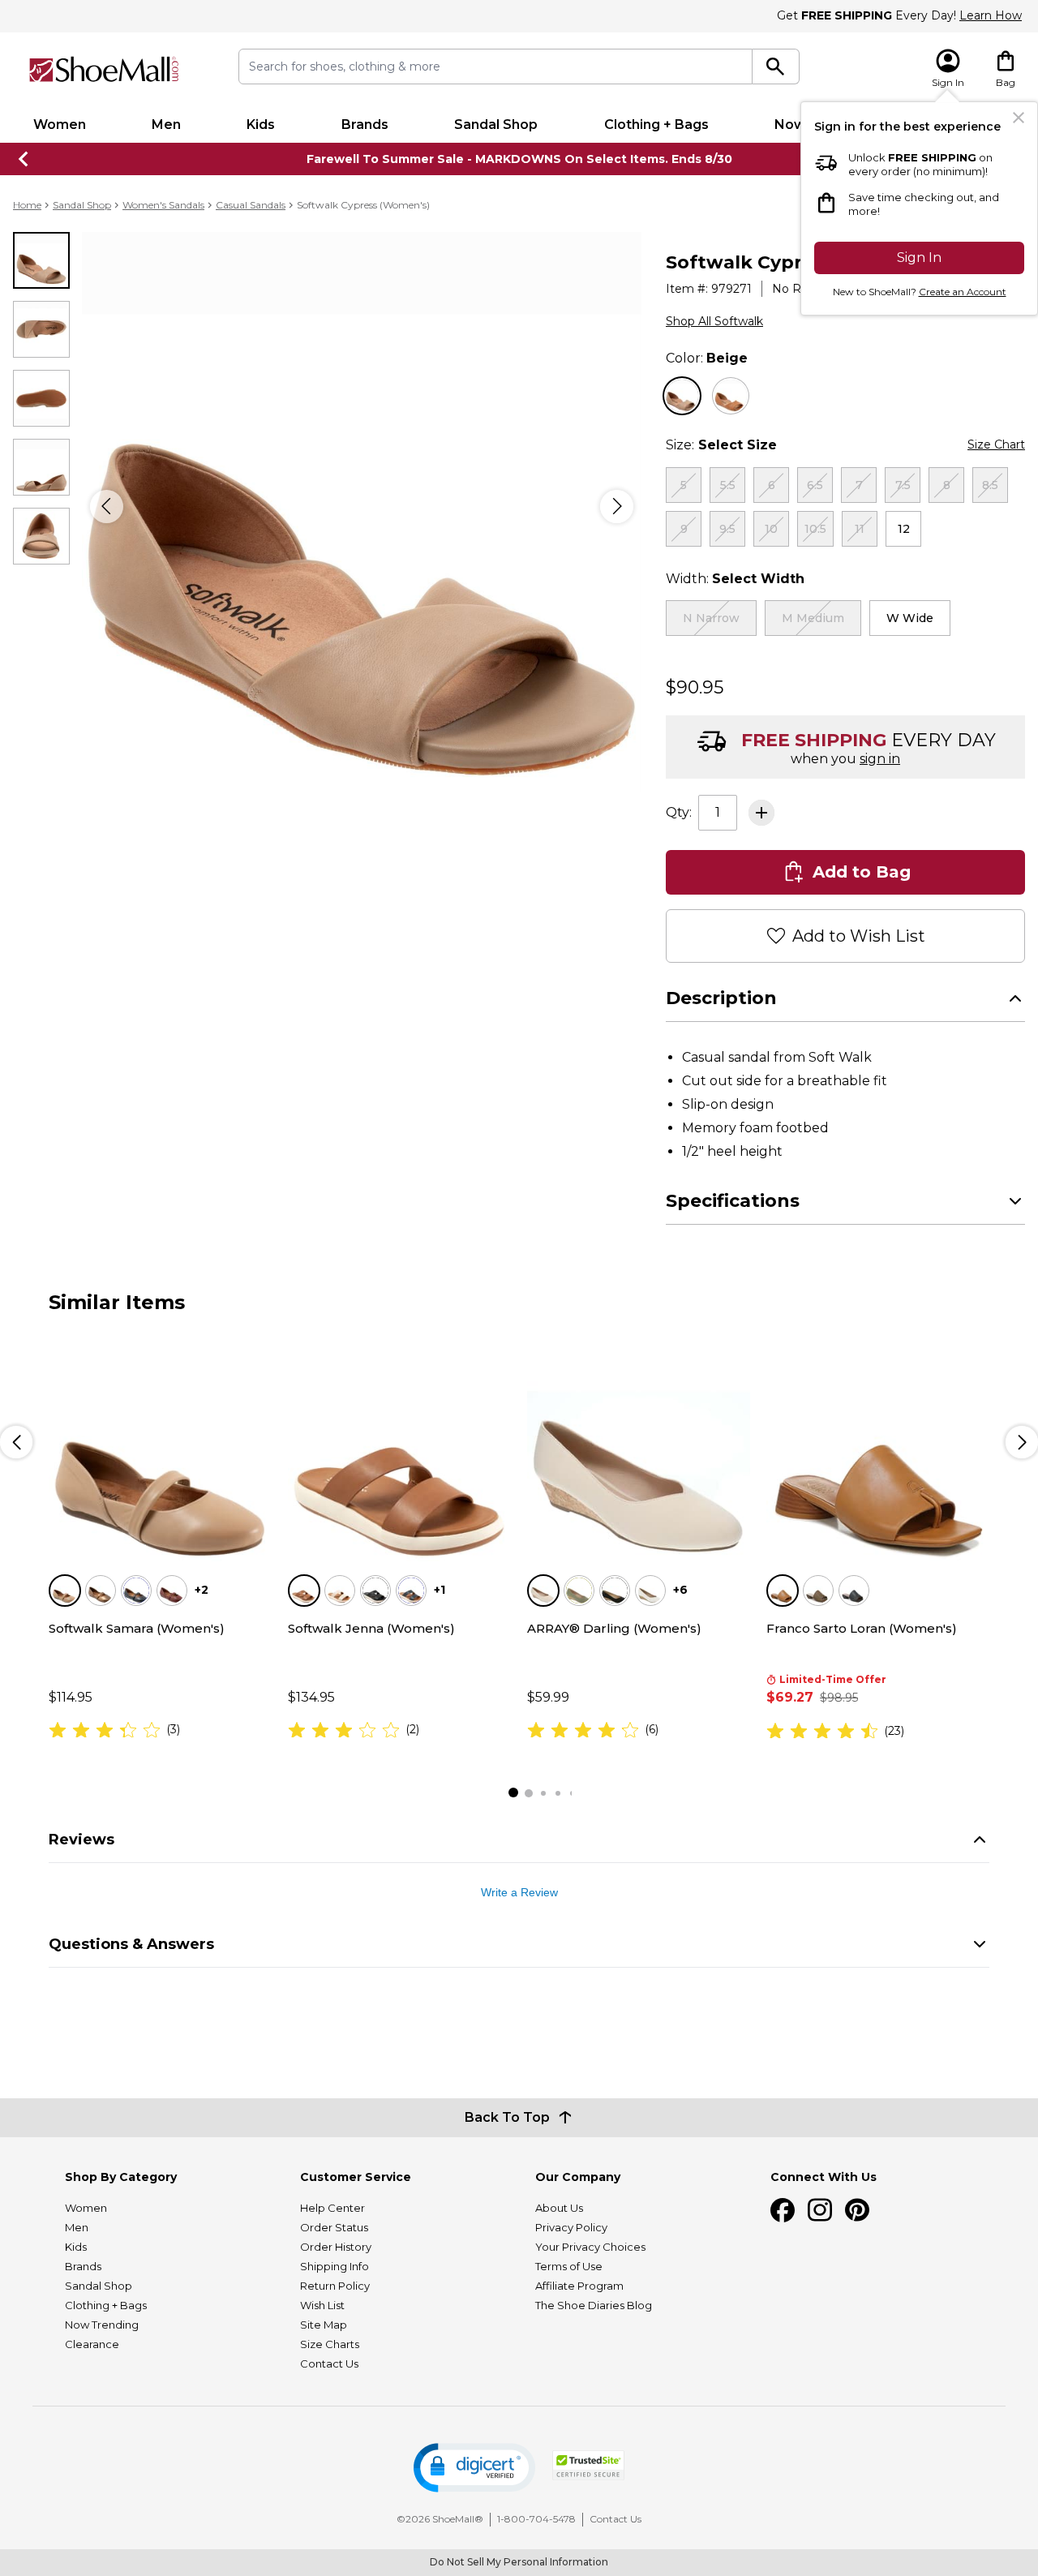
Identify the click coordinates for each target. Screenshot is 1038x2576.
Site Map (324, 2325)
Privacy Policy (571, 2227)
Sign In (919, 258)
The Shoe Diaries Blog (594, 2305)
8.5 (990, 485)
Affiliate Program (579, 2286)
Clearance (92, 2344)
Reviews (81, 1840)
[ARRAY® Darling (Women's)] (639, 1450)
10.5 (815, 529)
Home (27, 205)
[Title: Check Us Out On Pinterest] (857, 2210)
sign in (880, 759)
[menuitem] (59, 125)
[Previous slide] (24, 159)
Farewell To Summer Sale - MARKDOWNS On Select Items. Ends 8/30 (519, 159)
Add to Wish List (859, 936)
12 (904, 529)
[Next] (617, 507)
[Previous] (107, 507)
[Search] (776, 67)
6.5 (815, 485)
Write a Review (519, 1892)
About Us (559, 2208)
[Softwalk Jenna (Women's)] (399, 1450)
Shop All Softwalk (714, 321)
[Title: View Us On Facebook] (783, 2210)
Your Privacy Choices (590, 2247)
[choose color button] (682, 396)
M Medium (813, 618)
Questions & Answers (131, 1944)
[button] (474, 2468)
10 (771, 529)
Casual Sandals (251, 205)
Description (721, 998)
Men (166, 125)
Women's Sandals (163, 205)
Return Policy (335, 2286)
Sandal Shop (496, 125)
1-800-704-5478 (536, 2519)
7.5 (903, 485)
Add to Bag (862, 872)
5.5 (728, 485)
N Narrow (711, 618)
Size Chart (996, 444)
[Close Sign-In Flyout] (1019, 118)
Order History (336, 2247)
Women (60, 125)
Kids (261, 125)
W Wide (910, 618)
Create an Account (963, 292)
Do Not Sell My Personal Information (519, 2562)
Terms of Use (569, 2266)
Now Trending (102, 2325)
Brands (365, 125)
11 (860, 529)
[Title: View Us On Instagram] (820, 2210)
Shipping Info (335, 2266)
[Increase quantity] (761, 813)
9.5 (727, 529)
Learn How (991, 15)
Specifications (733, 1201)
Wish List (322, 2305)
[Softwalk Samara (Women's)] (160, 1450)
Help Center (332, 2208)
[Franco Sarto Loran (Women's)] (878, 1450)
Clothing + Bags (656, 125)
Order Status (334, 2227)
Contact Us (329, 2363)
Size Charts (330, 2344)
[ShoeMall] (104, 69)
